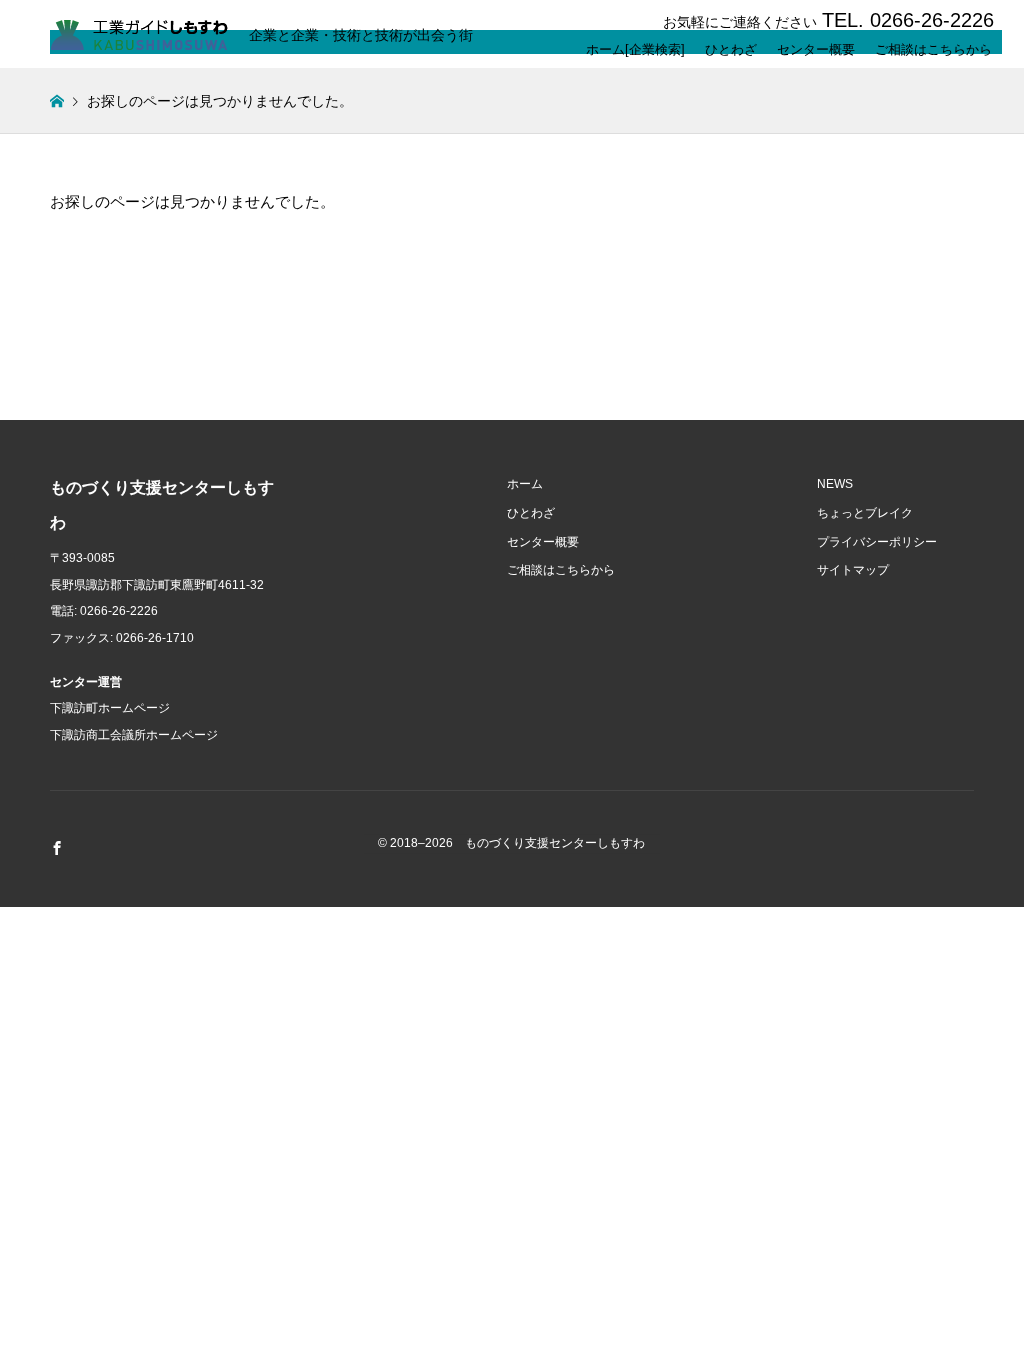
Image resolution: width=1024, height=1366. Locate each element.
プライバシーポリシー (877, 542)
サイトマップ (853, 570)
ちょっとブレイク (865, 513)
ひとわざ (731, 46)
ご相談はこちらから (933, 46)
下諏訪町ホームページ (110, 708)
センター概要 (816, 46)
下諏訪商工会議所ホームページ (134, 735)
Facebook (57, 848)
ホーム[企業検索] (635, 46)
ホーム (525, 484)
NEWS (835, 484)
